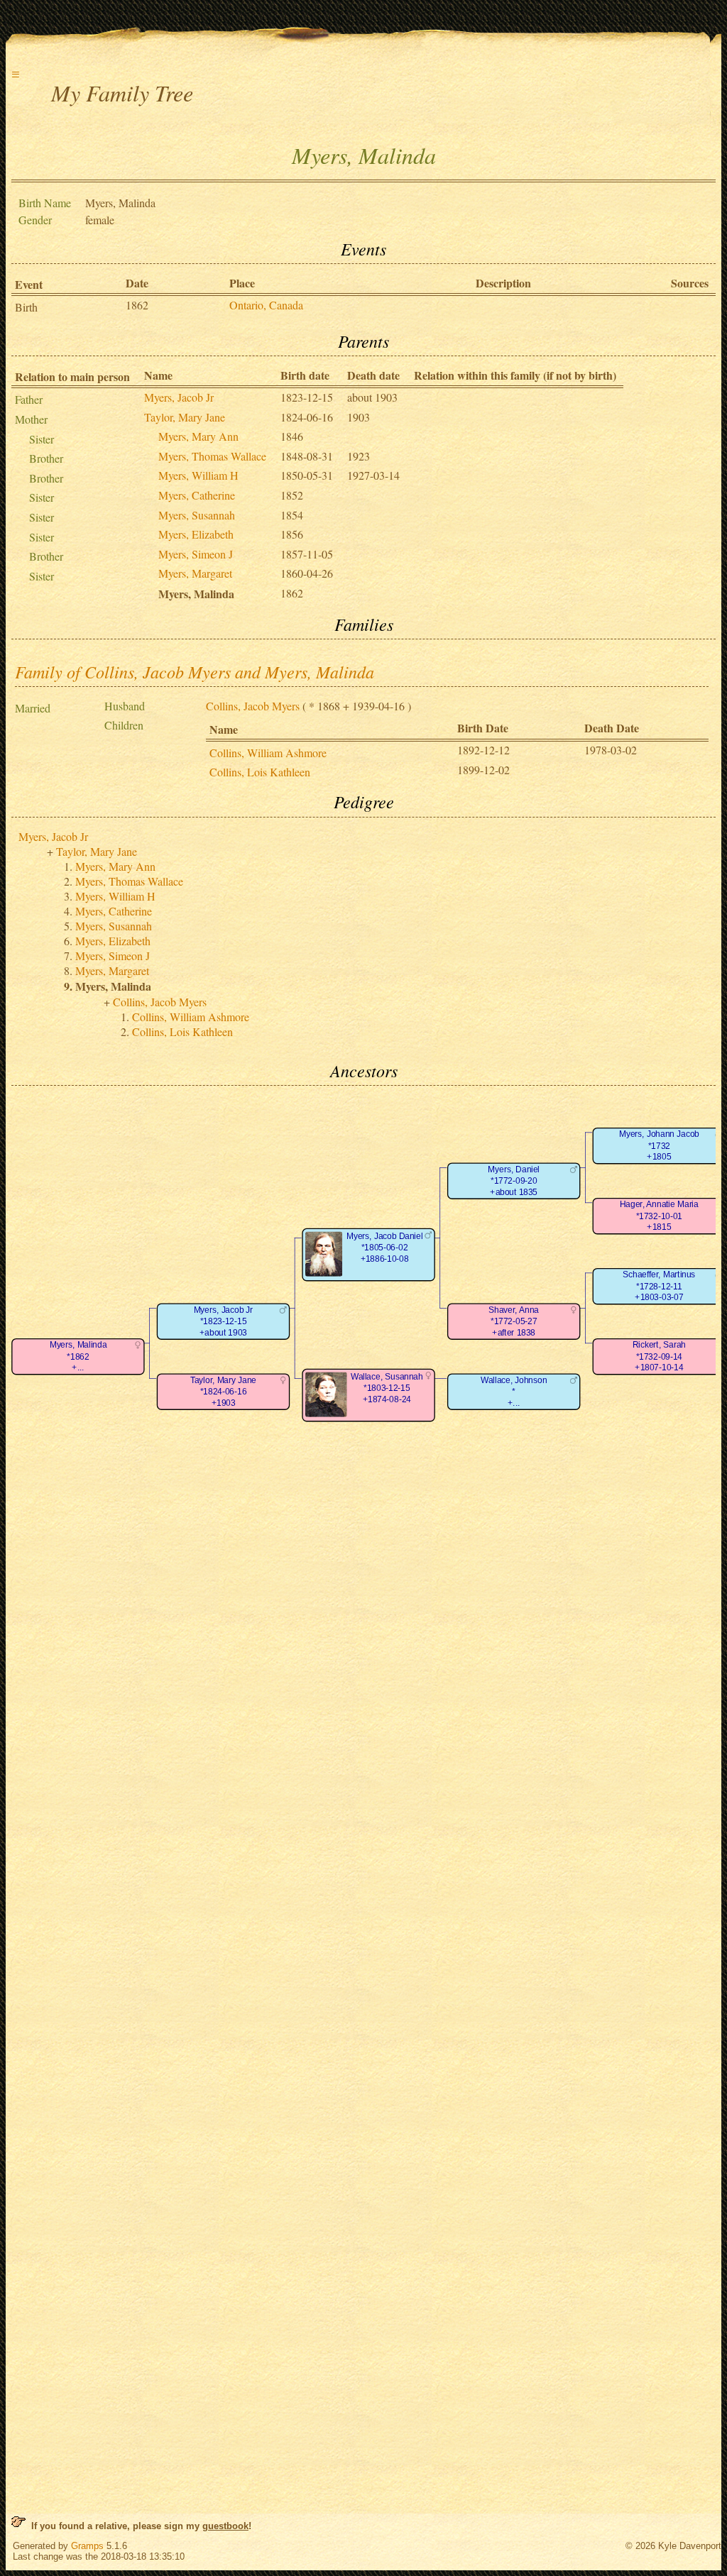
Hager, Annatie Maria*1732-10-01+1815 (659, 1216)
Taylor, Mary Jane (185, 417)
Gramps (87, 2546)
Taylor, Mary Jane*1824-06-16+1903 (223, 1392)
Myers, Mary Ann (198, 436)
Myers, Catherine (197, 495)
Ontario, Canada (266, 305)
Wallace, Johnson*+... (514, 1392)
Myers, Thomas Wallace (212, 456)
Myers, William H (198, 475)
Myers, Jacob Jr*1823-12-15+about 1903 (224, 1321)
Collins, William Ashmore (268, 753)
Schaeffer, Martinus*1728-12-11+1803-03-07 (659, 1286)
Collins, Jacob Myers (253, 706)
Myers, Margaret (195, 573)
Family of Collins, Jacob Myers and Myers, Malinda (195, 671)
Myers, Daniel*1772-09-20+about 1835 (514, 1181)
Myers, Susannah (197, 515)
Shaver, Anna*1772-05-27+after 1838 (514, 1321)
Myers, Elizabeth (196, 534)
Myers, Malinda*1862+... (78, 1356)
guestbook (225, 2526)
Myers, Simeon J (196, 554)
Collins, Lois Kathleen (260, 772)
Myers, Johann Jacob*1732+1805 (659, 1145)
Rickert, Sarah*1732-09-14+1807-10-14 (659, 1356)
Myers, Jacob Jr (179, 397)
